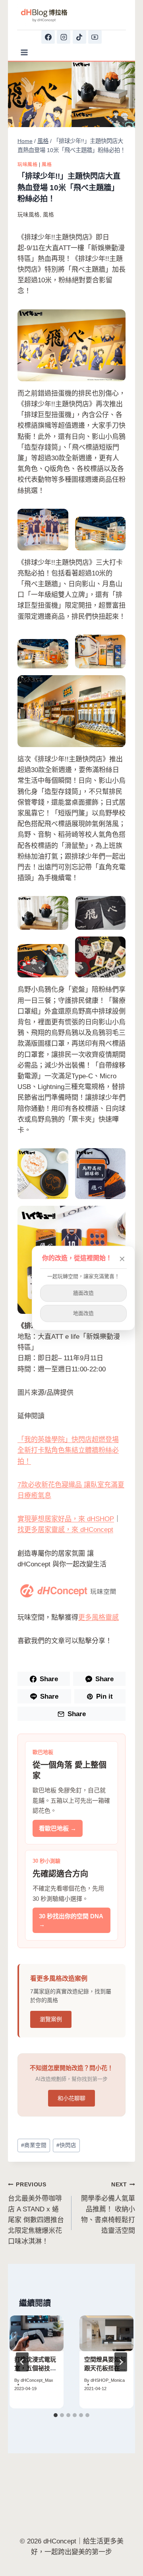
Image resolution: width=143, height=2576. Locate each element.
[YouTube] (95, 37)
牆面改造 (83, 1293)
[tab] (56, 2415)
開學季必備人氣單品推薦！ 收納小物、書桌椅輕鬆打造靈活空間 (108, 2208)
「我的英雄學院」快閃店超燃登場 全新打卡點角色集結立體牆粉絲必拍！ (68, 1450)
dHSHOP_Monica (108, 2380)
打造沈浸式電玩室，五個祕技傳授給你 (35, 2368)
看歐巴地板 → (58, 1828)
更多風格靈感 (99, 1617)
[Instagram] (64, 37)
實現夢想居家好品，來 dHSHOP (66, 1519)
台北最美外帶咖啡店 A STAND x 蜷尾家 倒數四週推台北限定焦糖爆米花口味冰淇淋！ (36, 2213)
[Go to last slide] (22, 2362)
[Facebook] (48, 37)
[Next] (121, 2362)
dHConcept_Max (37, 2380)
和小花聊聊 (71, 2098)
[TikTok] (79, 37)
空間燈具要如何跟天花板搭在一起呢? (105, 2368)
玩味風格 (27, 164)
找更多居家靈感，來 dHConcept (65, 1530)
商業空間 (34, 2145)
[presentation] (37, 2334)
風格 (47, 164)
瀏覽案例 (51, 2019)
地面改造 (83, 1313)
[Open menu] (24, 52)
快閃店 (66, 2145)
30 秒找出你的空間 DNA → (71, 1920)
